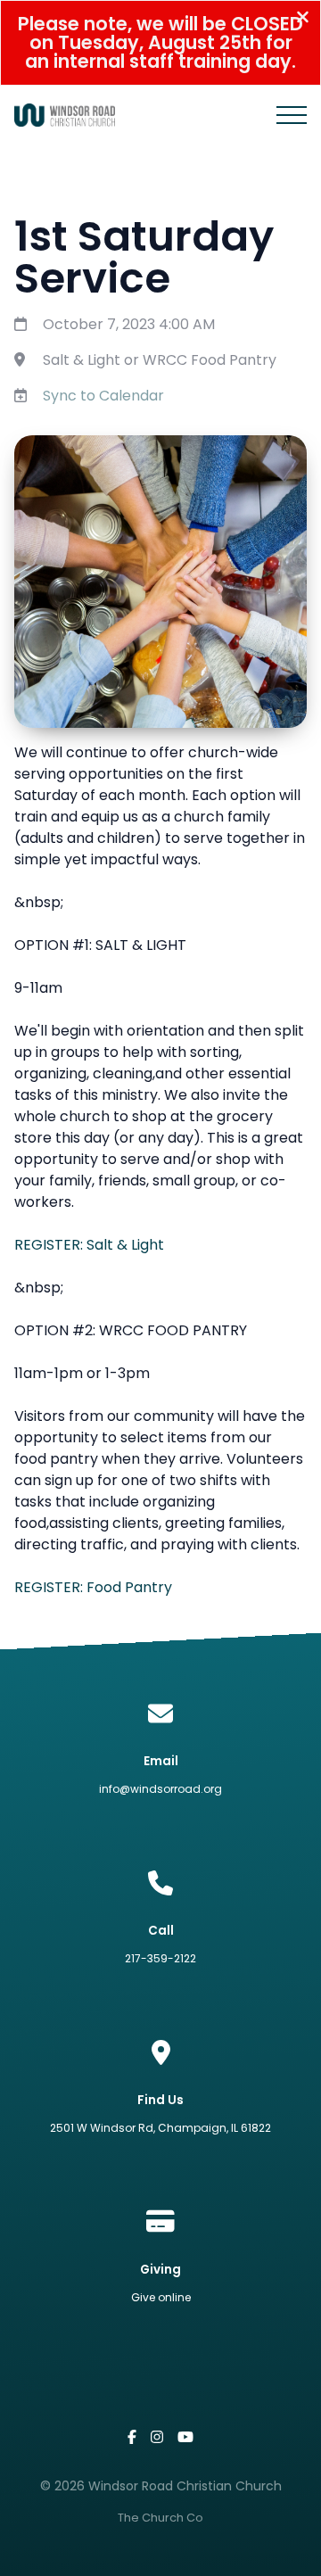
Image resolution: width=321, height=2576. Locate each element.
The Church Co (160, 2518)
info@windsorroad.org (160, 1789)
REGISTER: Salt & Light (89, 1245)
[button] (292, 115)
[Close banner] (303, 19)
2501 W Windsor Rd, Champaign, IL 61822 (160, 2128)
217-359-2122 (160, 1958)
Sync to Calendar (103, 396)
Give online (161, 2297)
